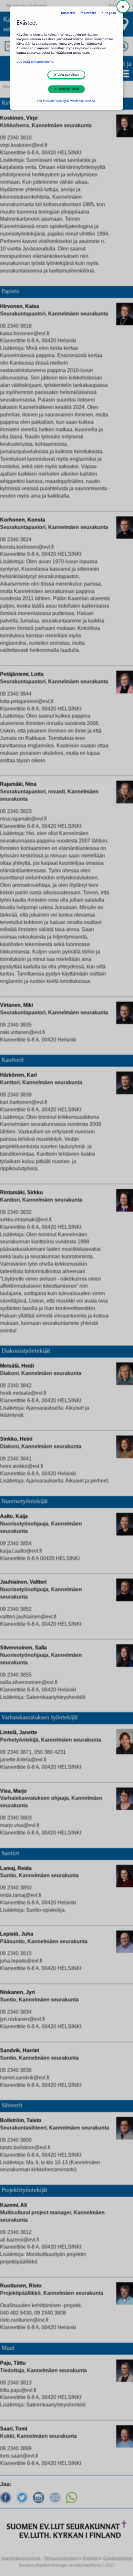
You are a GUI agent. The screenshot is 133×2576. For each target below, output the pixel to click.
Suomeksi (68, 13)
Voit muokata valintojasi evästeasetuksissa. (66, 101)
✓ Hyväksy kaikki (66, 89)
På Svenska (88, 13)
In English (108, 13)
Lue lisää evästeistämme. (35, 62)
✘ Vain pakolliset (66, 75)
